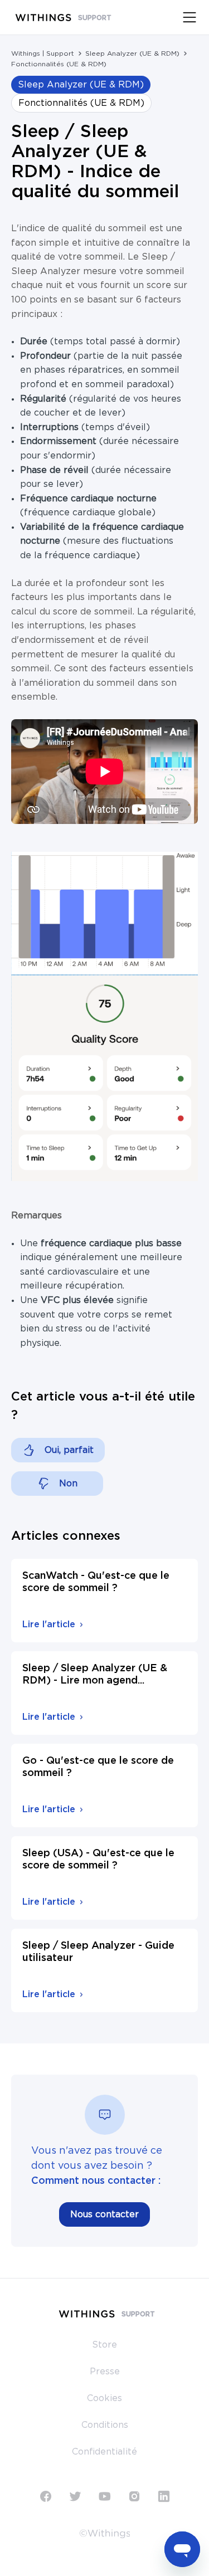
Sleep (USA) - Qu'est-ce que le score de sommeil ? (98, 1860)
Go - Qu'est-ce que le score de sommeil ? (98, 1767)
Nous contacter (104, 2214)
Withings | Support (43, 53)
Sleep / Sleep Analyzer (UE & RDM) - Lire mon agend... (95, 1675)
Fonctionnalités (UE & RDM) (59, 64)
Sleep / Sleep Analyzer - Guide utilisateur (98, 1952)
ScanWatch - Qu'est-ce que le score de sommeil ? (96, 1582)
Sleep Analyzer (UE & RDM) (132, 53)
